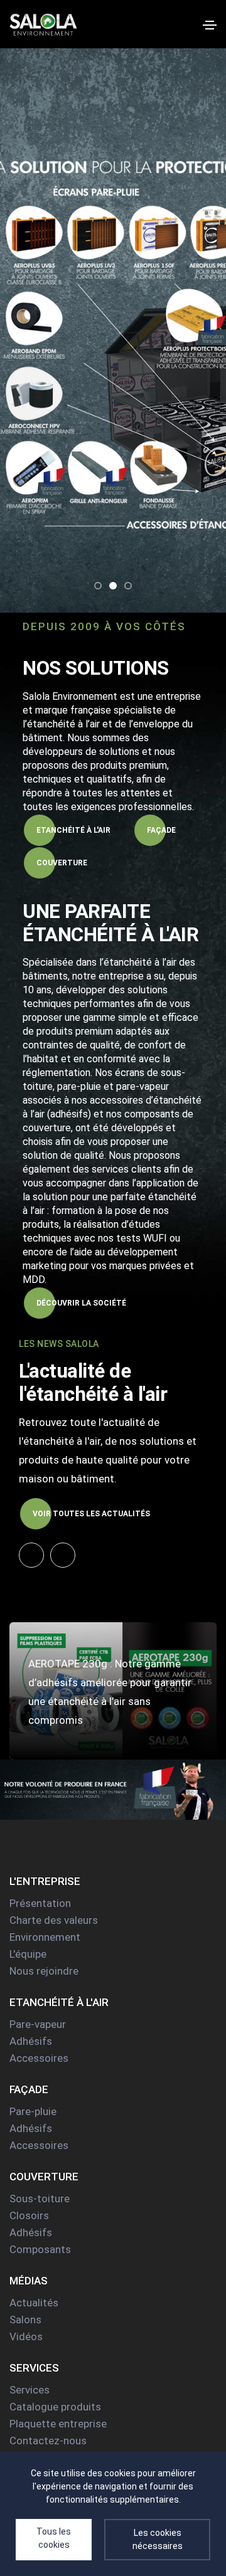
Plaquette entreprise (58, 2424)
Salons (25, 2320)
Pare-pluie (33, 2111)
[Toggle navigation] (210, 25)
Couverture (62, 863)
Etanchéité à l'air (73, 830)
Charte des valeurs (54, 1920)
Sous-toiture (40, 2199)
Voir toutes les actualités (91, 1514)
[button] (98, 586)
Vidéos (26, 2336)
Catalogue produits (55, 2407)
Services (30, 2390)
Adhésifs (31, 2041)
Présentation (40, 1903)
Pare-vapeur (38, 2024)
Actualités (34, 2303)
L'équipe (28, 1954)
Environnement (45, 1937)
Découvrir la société (81, 1303)
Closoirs (29, 2215)
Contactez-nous (48, 2441)
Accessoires (39, 2058)
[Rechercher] (189, 24)
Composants (40, 2249)
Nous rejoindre (44, 1971)
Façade (161, 830)
